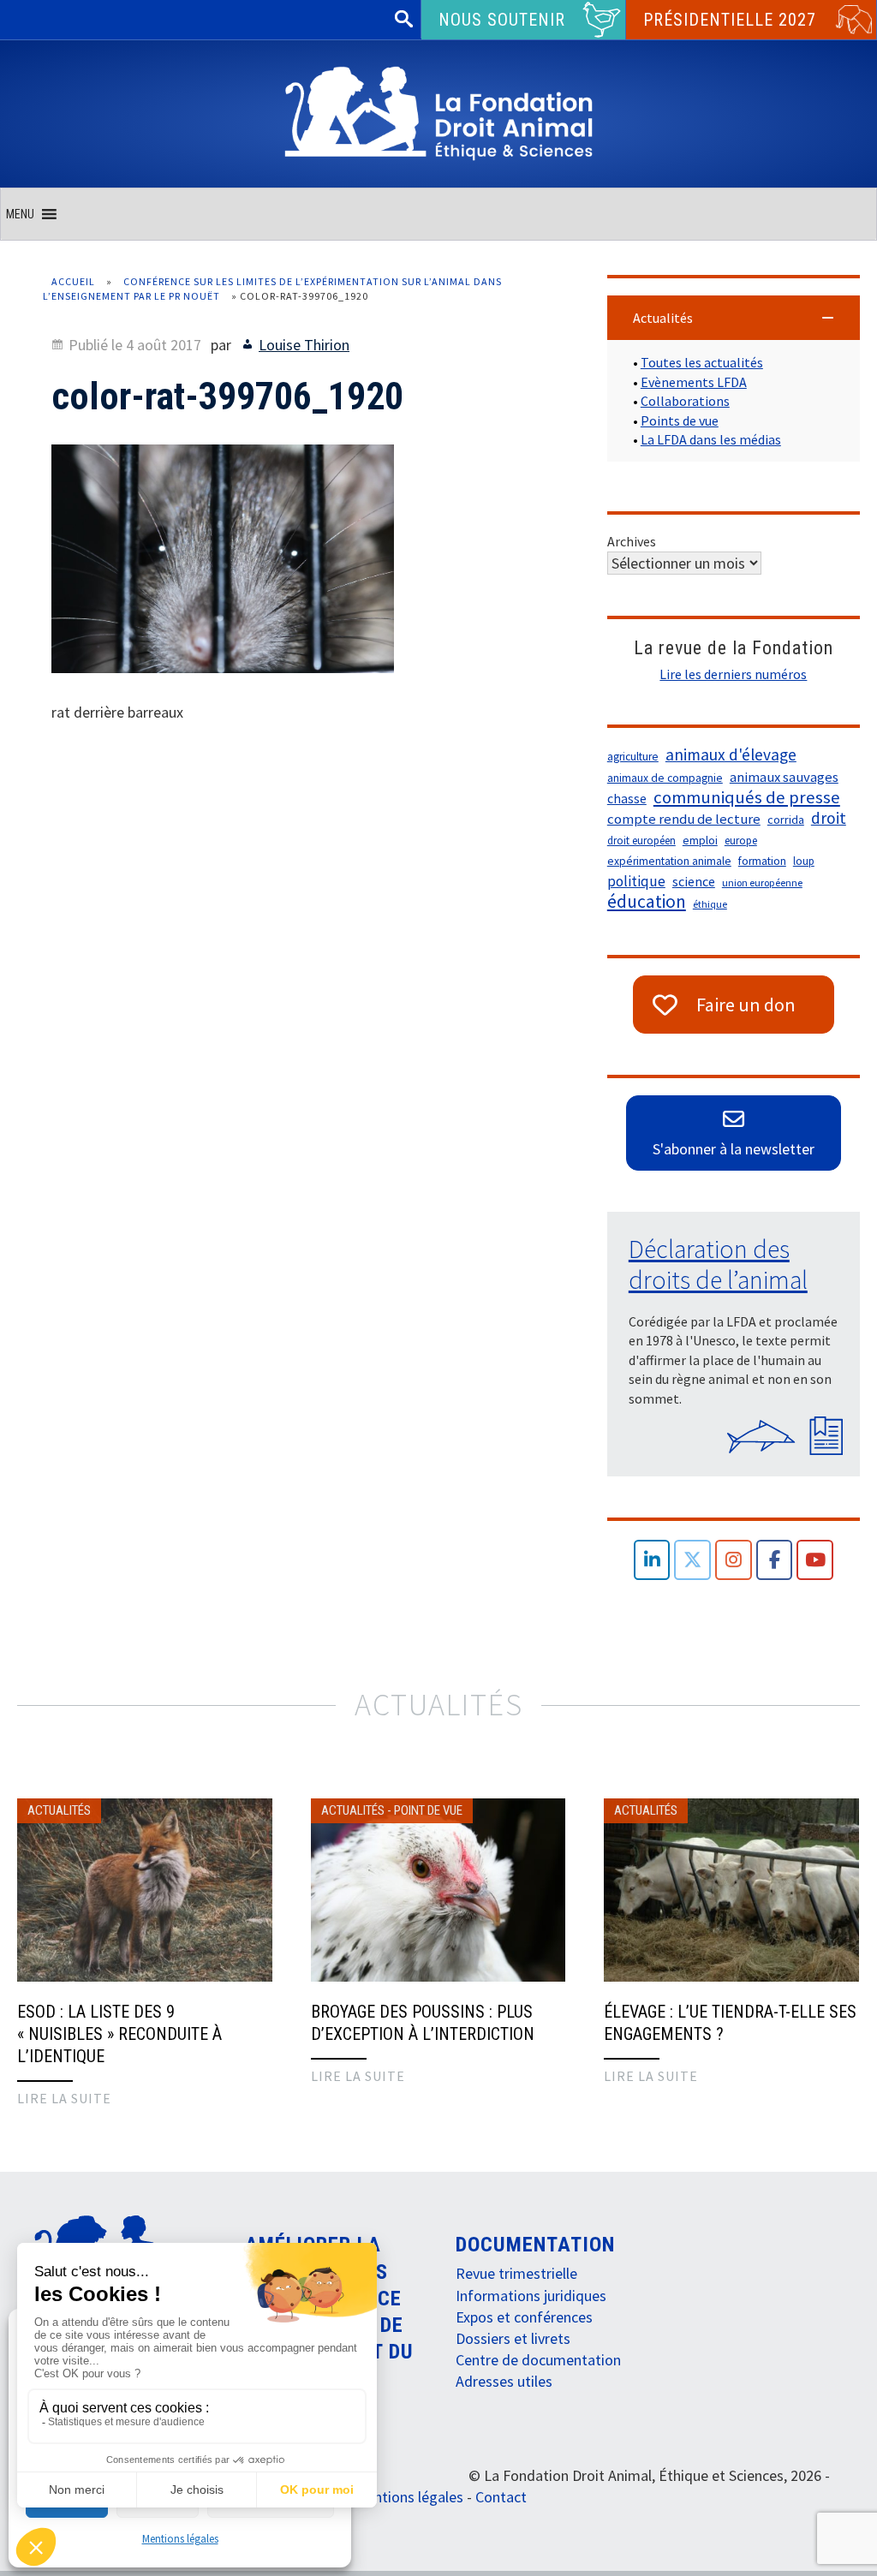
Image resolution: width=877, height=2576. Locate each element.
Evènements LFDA (694, 382)
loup (804, 861)
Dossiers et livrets (513, 2338)
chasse (627, 799)
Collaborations (685, 401)
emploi (700, 841)
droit (829, 818)
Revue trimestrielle (516, 2273)
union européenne (762, 883)
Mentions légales (180, 2539)
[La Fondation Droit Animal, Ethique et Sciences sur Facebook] (775, 1560)
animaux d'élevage (731, 754)
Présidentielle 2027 (730, 20)
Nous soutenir (502, 20)
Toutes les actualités (702, 362)
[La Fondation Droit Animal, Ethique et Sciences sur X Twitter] (692, 1560)
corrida (786, 820)
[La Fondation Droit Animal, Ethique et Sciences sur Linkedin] (652, 1560)
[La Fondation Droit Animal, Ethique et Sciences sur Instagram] (734, 1560)
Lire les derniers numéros (733, 674)
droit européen (641, 841)
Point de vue (428, 1810)
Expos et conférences (524, 2317)
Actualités (59, 1810)
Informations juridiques (531, 2296)
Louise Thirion (304, 345)
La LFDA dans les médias (711, 439)
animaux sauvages (784, 777)
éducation (647, 902)
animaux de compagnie (665, 778)
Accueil (73, 281)
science (694, 881)
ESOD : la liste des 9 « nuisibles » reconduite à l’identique (119, 2034)
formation (762, 861)
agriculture (633, 757)
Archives (632, 541)
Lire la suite (64, 2098)
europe (741, 841)
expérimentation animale (669, 861)
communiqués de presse (747, 797)
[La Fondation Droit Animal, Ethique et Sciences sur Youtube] (815, 1560)
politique (636, 881)
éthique (710, 904)
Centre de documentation (538, 2360)
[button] (20, 214)
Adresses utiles (504, 2381)
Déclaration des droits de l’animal (718, 1264)
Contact (501, 2497)
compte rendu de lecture (684, 819)
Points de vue (680, 420)
